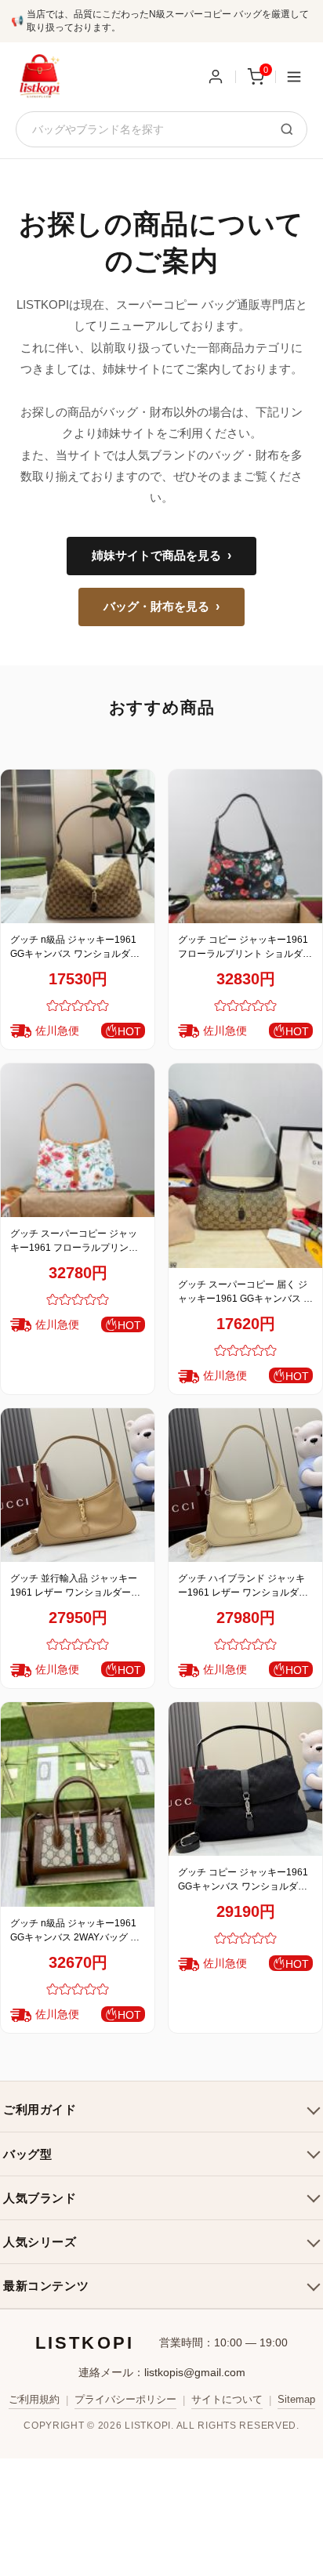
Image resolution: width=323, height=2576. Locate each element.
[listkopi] (39, 77)
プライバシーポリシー (125, 2399)
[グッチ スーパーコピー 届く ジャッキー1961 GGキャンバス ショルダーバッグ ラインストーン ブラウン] (245, 1166)
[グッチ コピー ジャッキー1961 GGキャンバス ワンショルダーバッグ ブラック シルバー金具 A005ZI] (245, 1779)
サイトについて (227, 2399)
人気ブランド (40, 2198)
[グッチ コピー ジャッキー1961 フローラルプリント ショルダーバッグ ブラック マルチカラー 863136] (245, 846)
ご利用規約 (34, 2399)
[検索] (287, 129)
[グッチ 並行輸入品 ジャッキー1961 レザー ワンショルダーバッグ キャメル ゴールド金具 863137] (78, 1485)
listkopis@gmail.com (195, 2372)
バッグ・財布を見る (161, 607)
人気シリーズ (40, 2242)
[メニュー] (294, 77)
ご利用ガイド (40, 2109)
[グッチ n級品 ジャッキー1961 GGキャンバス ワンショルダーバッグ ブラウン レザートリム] (78, 846)
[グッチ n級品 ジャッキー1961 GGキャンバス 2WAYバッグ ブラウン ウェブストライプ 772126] (78, 1804)
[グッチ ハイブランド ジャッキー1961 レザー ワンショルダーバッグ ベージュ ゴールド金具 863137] (245, 1485)
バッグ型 (27, 2154)
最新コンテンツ (46, 2286)
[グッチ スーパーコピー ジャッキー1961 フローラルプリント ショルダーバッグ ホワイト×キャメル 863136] (78, 1140)
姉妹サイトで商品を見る (161, 556)
